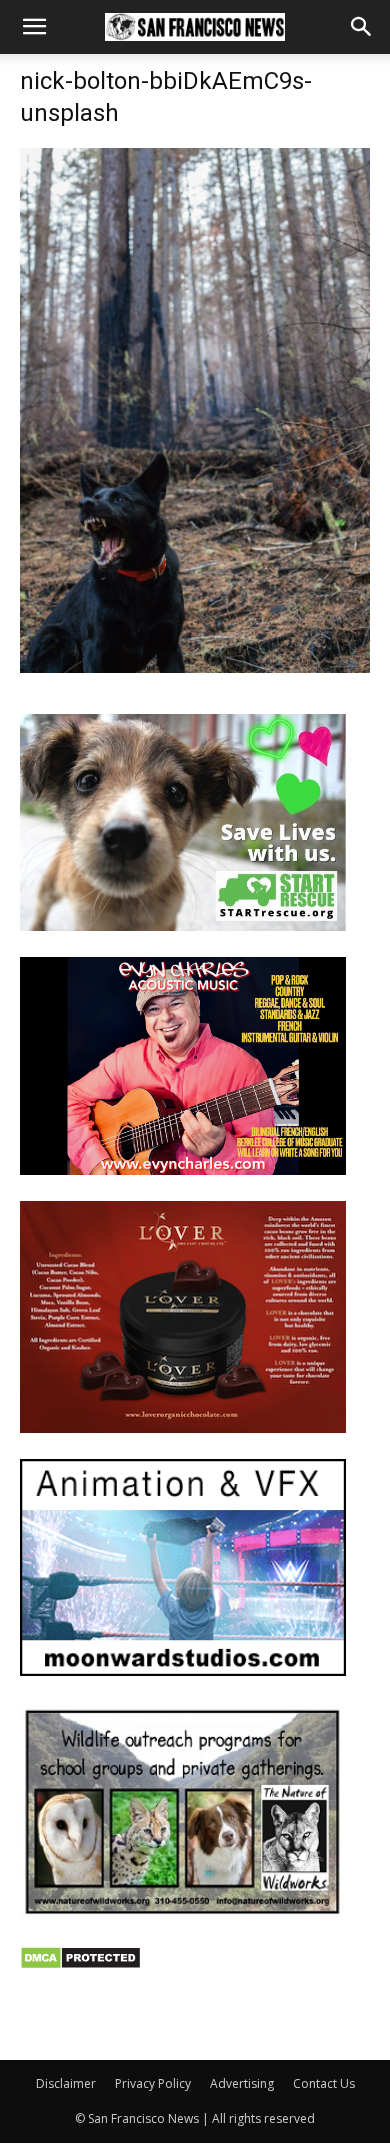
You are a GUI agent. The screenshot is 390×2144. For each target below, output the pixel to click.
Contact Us (324, 2083)
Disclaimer (66, 2083)
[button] (34, 27)
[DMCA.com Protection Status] (80, 1964)
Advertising (242, 2083)
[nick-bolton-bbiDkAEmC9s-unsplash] (195, 667)
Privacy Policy (153, 2083)
